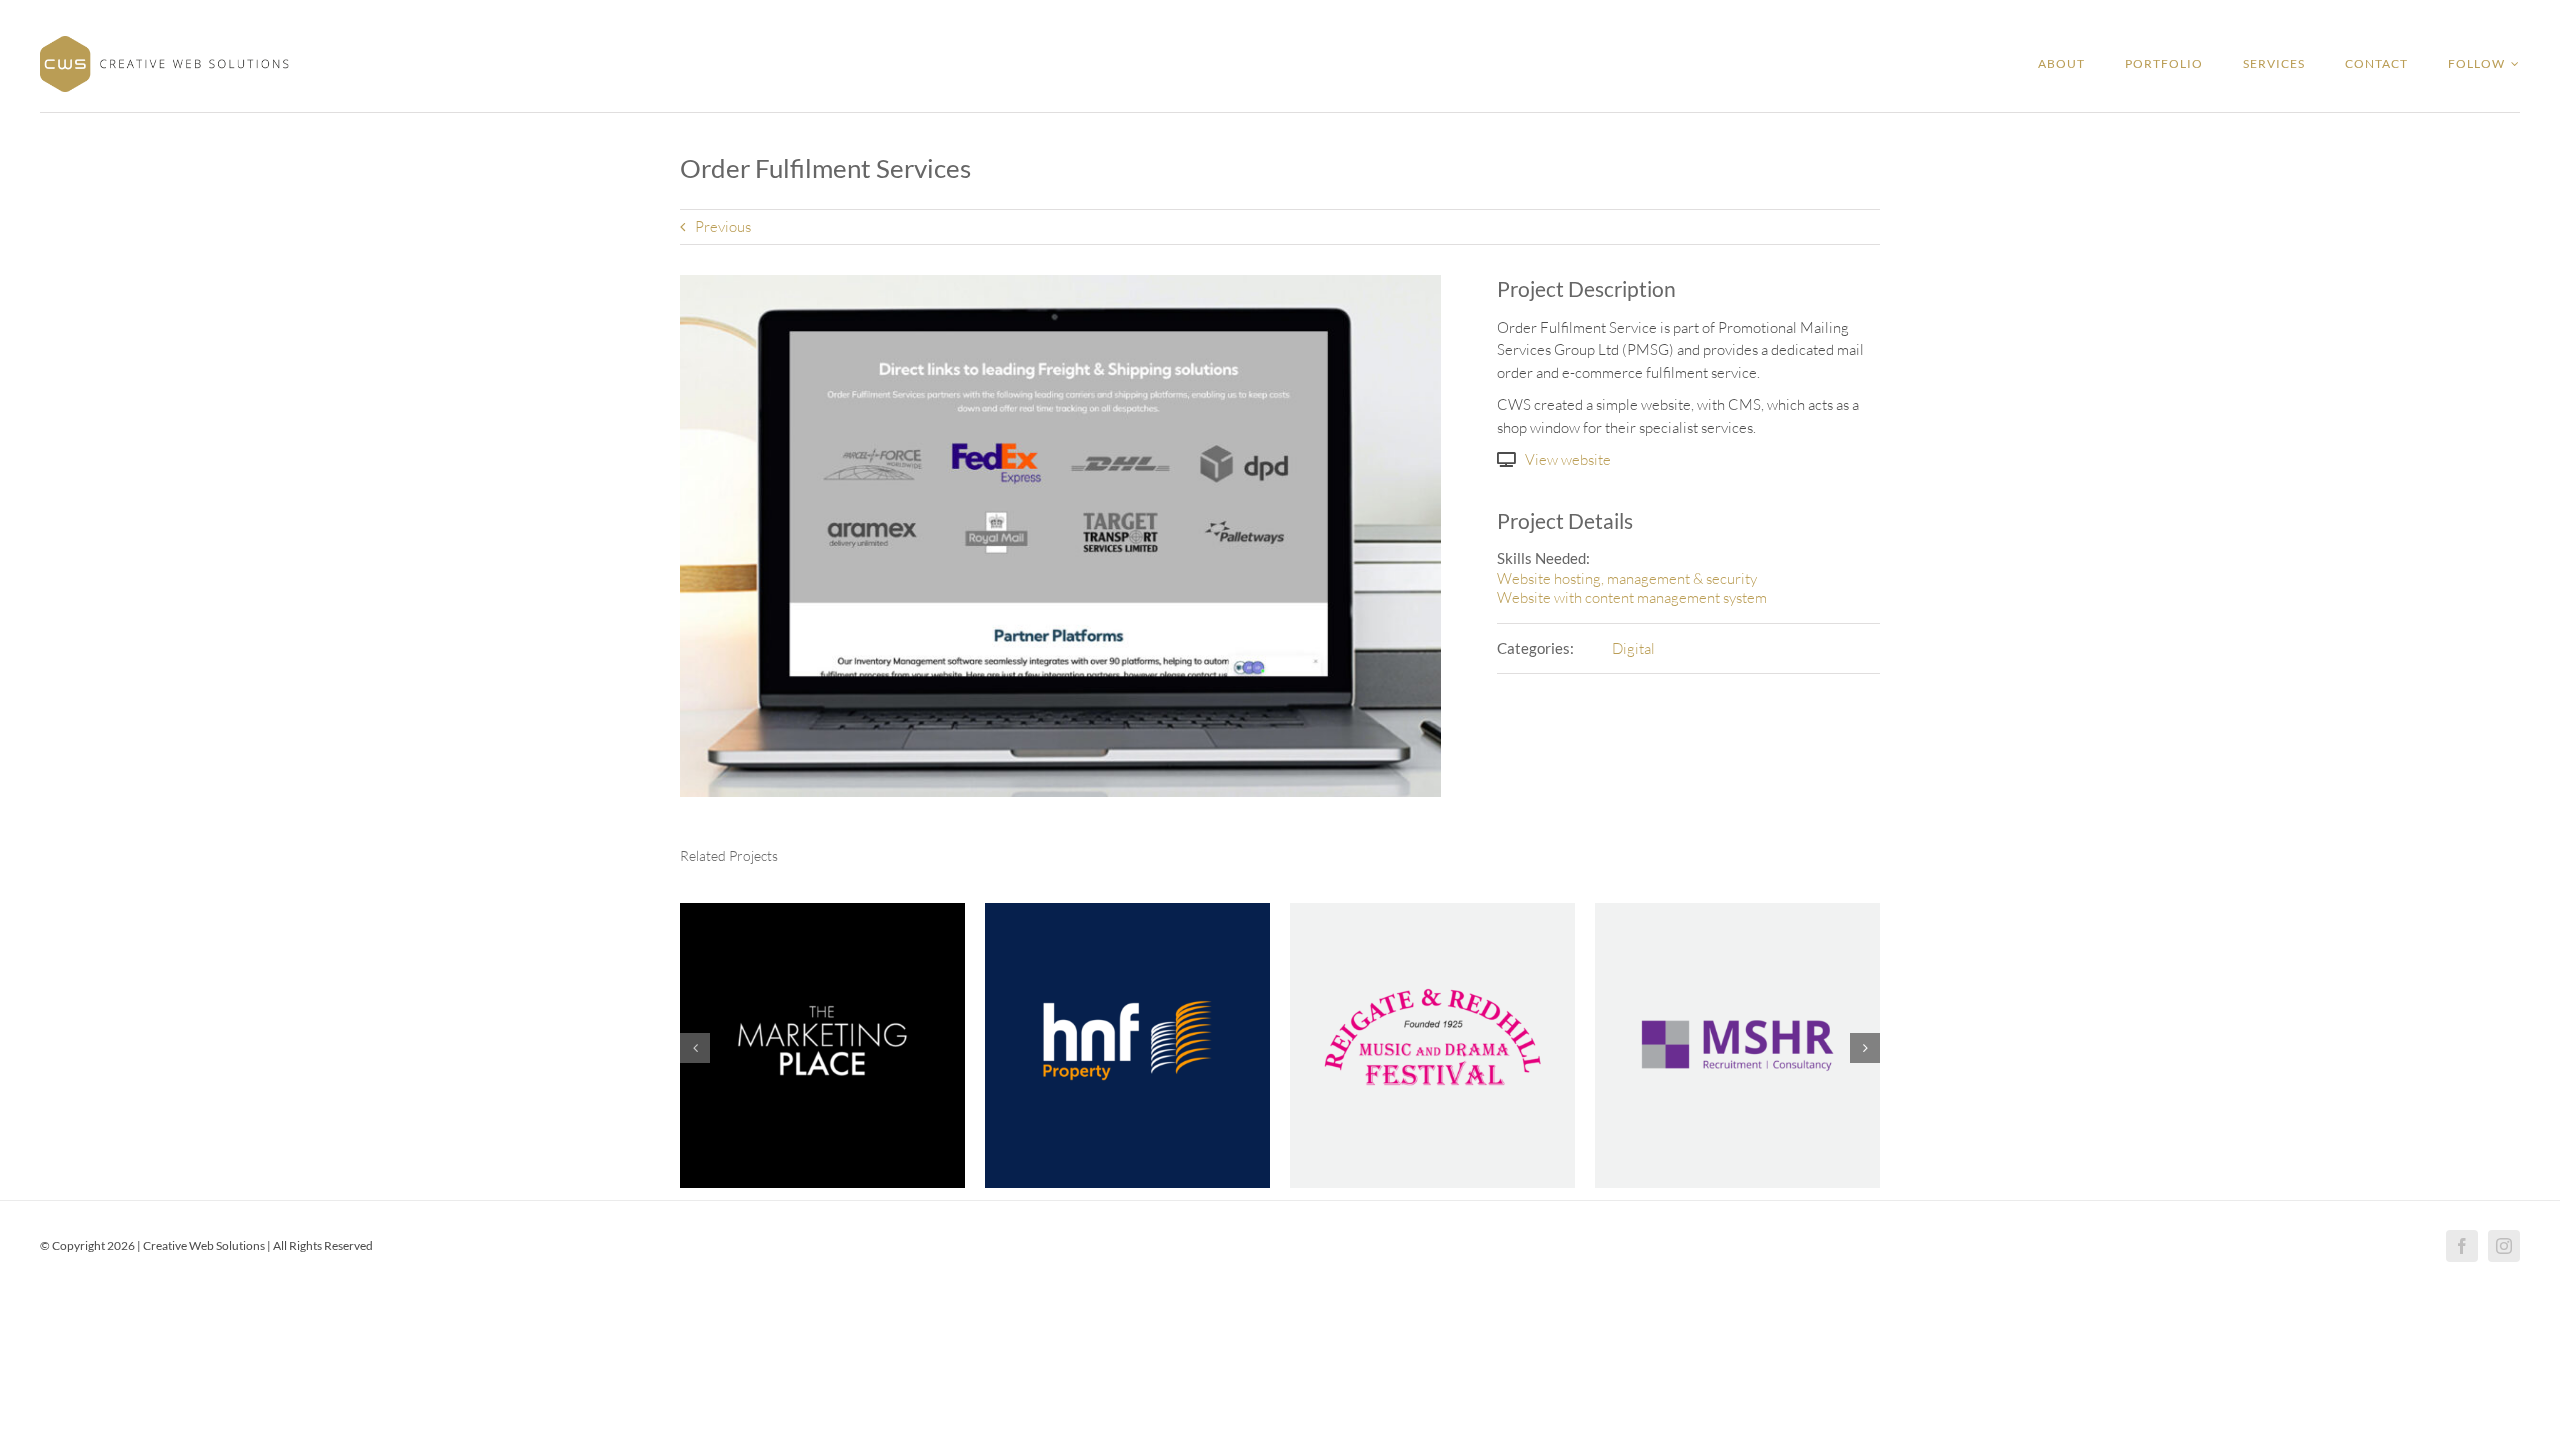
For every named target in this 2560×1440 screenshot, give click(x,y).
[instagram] (2504, 1246)
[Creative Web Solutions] (165, 43)
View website (1568, 459)
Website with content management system (1632, 597)
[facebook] (2462, 1246)
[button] (695, 1048)
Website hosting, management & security (1627, 578)
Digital (1633, 648)
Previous (723, 226)
